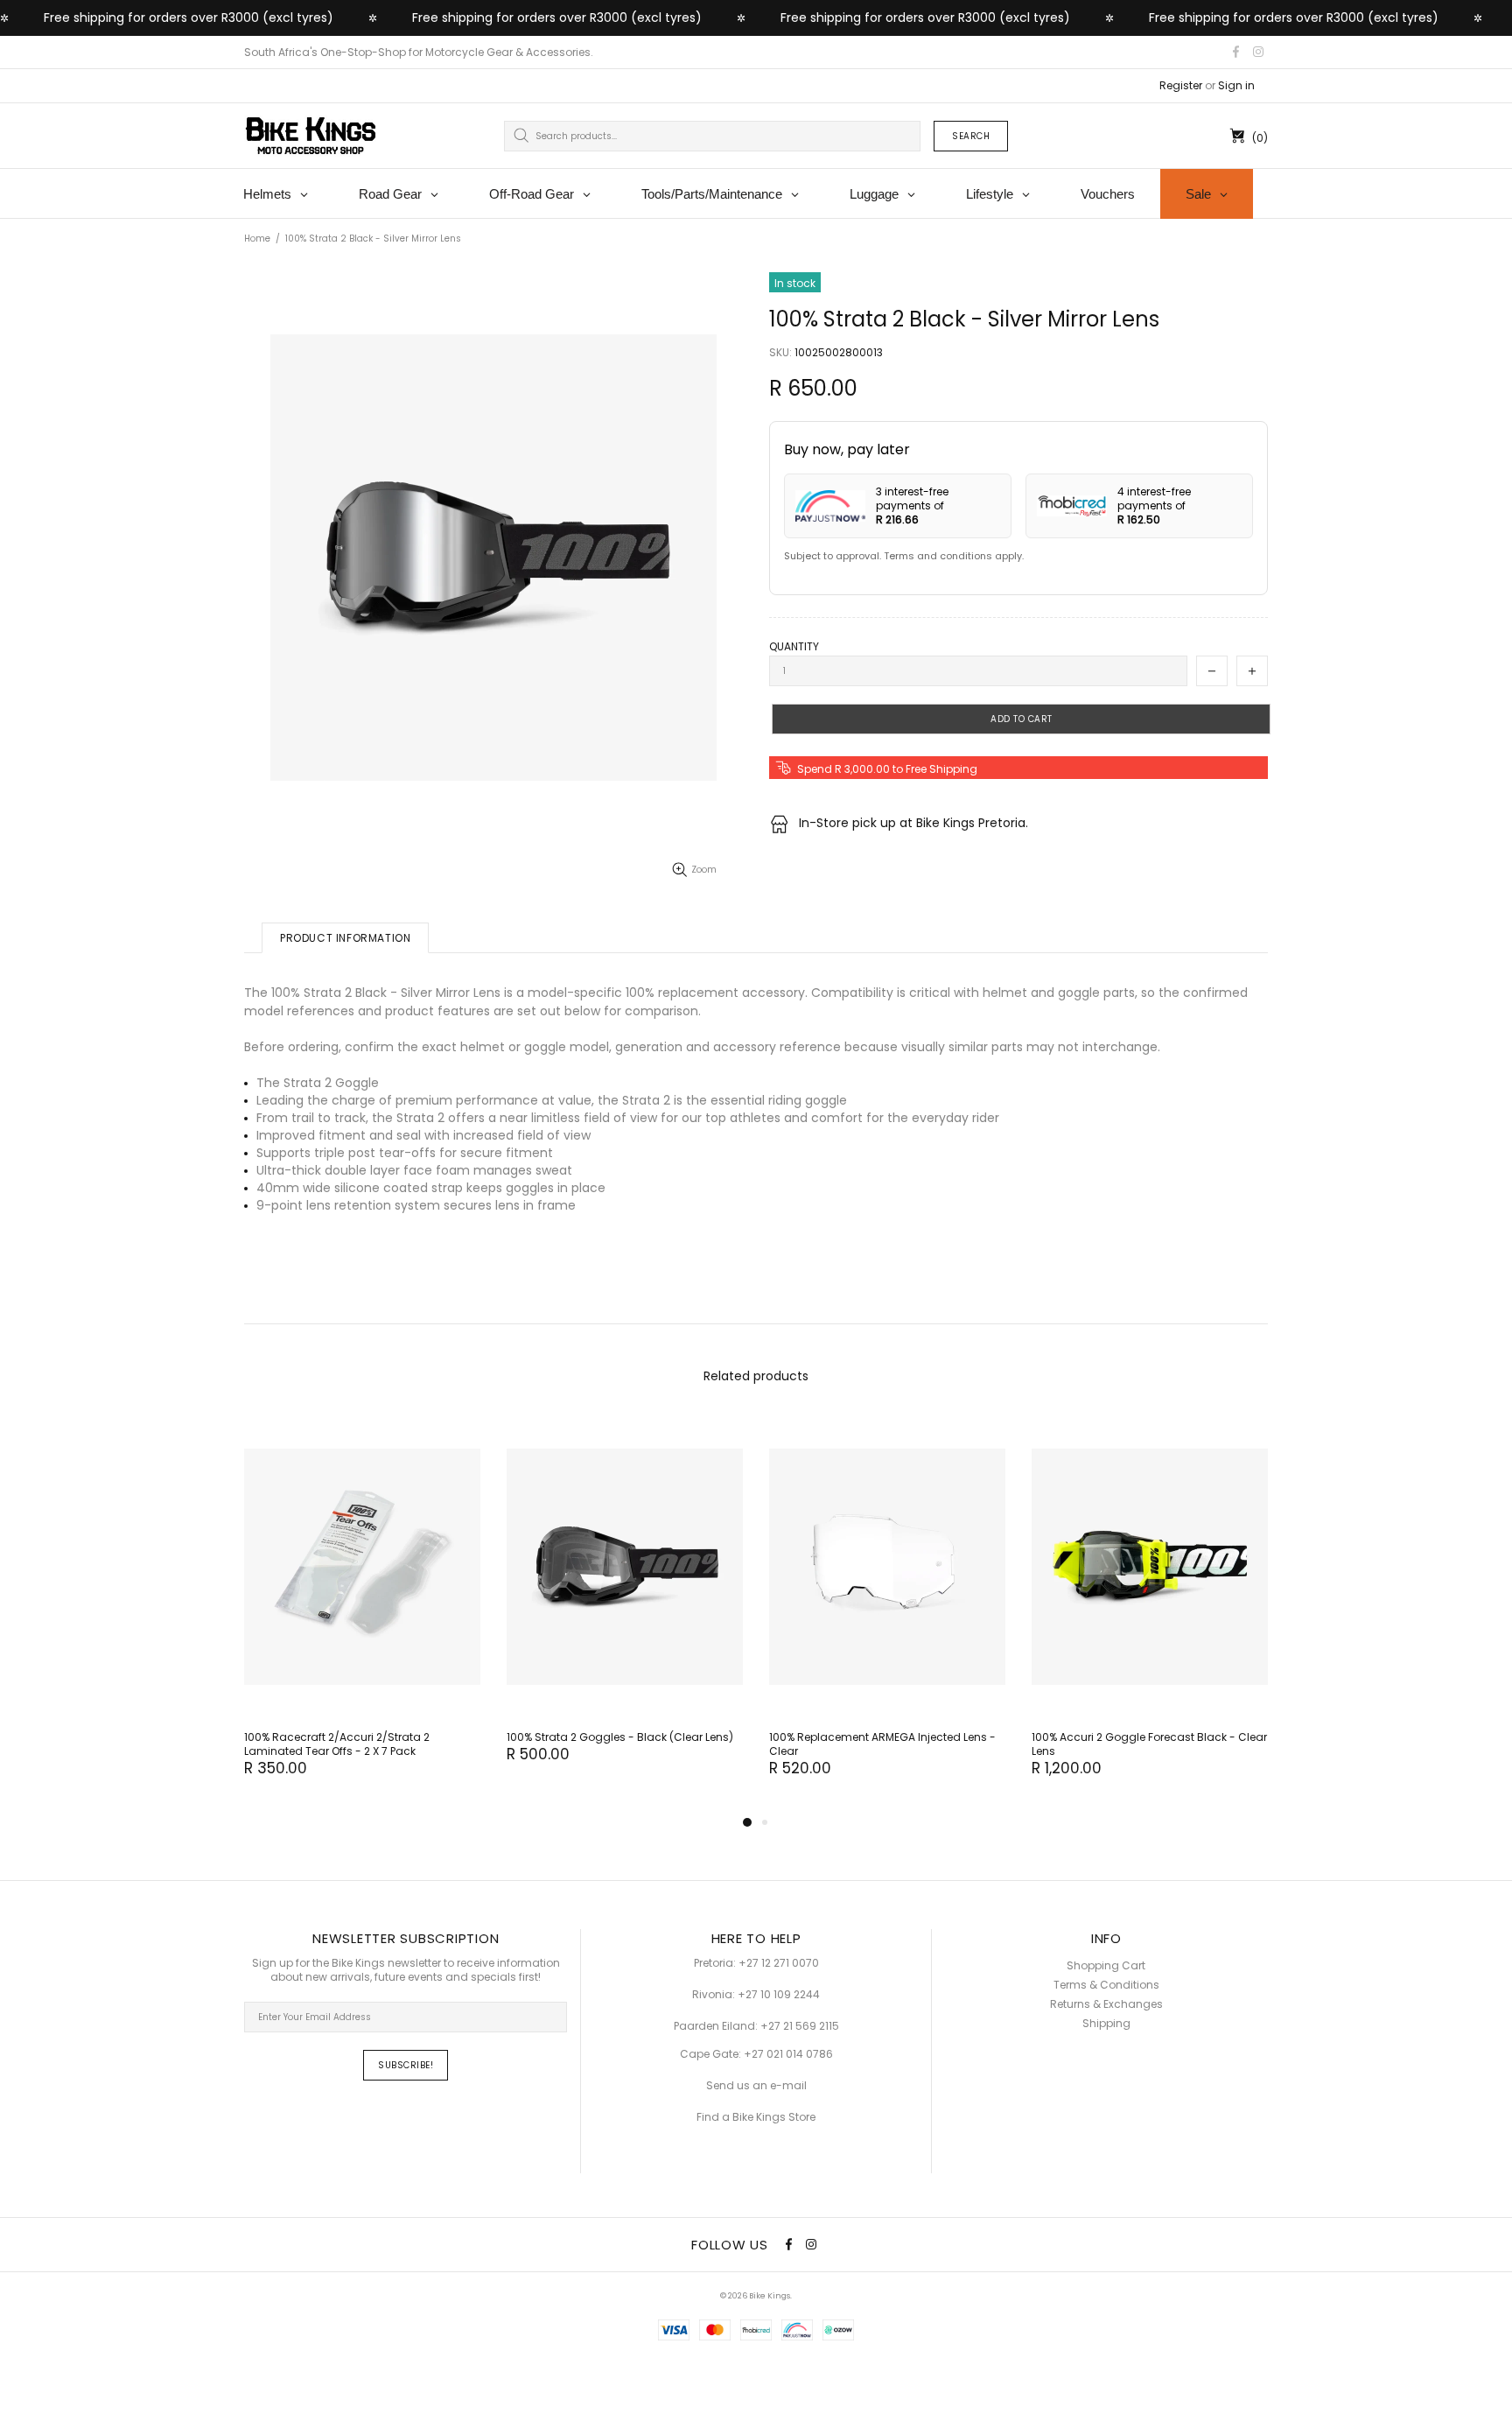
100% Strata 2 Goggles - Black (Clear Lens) (620, 1737)
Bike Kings (311, 136)
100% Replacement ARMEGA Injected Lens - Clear (882, 1744)
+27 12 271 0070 (779, 1963)
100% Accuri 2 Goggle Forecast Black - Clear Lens (1149, 1744)
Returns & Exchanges (1106, 2004)
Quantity (794, 647)
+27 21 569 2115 (800, 2026)
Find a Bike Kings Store (756, 2117)
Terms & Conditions (1106, 1985)
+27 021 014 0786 (788, 2054)
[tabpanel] (362, 1614)
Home (257, 239)
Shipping (1106, 2024)
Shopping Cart (1106, 1966)
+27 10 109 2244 (779, 1995)
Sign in (1236, 86)
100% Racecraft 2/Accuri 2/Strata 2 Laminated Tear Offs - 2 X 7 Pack (337, 1744)
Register (1181, 86)
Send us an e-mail (756, 2086)
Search (971, 136)
